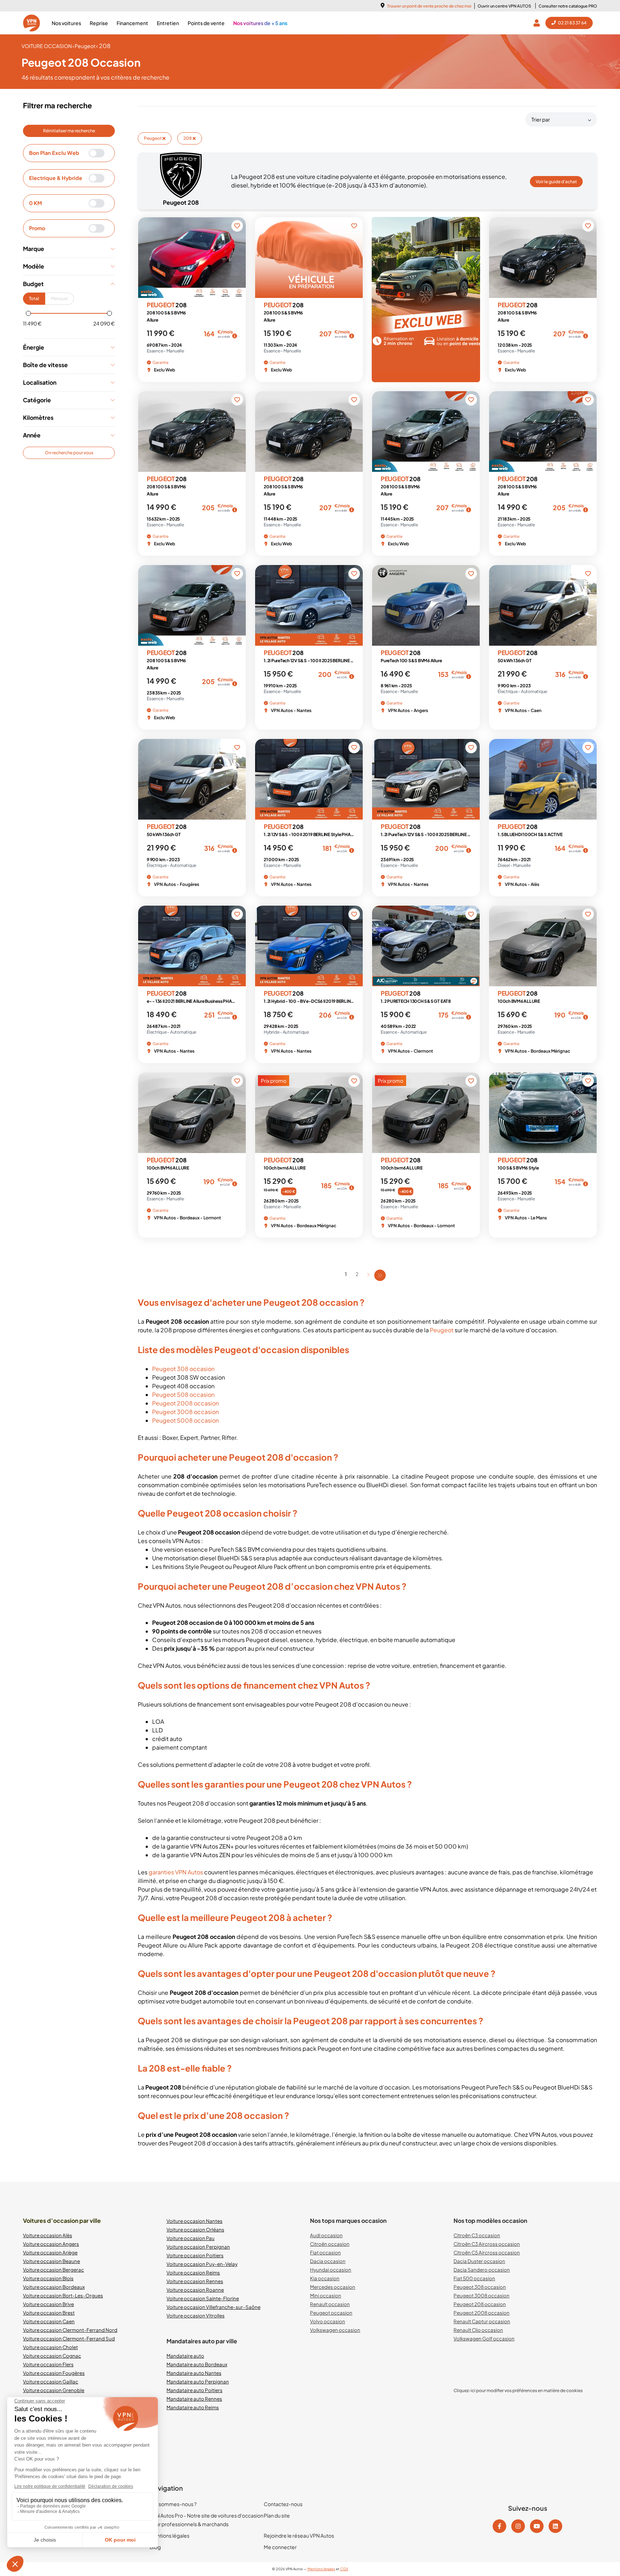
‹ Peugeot (84, 46)
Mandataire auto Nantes (194, 2373)
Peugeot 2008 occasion (185, 1403)
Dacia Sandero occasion (482, 2270)
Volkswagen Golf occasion (484, 2338)
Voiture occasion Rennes (195, 2281)
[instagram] (518, 2526)
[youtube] (537, 2526)
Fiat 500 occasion (474, 2278)
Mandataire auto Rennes (194, 2399)
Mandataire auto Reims (193, 2407)
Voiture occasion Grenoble (54, 2390)
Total (34, 298)
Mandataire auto (185, 2356)
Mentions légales (170, 2535)
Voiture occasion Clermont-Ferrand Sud (69, 2338)
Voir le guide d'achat (556, 182)
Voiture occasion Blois (48, 2278)
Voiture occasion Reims (193, 2273)
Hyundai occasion (331, 2270)
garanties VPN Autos (176, 1872)
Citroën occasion (330, 2244)
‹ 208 (103, 46)
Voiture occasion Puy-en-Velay (202, 2264)
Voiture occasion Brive (48, 2304)
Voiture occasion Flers (48, 2364)
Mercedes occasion (333, 2287)
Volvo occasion (328, 2321)
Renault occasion (330, 2304)
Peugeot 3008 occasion (185, 1412)
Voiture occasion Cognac (52, 2356)
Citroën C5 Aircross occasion (487, 2252)
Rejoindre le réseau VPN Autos (299, 2535)
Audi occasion (326, 2235)
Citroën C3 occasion (477, 2235)
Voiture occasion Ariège (50, 2252)
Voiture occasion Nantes (194, 2221)
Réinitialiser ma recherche (69, 131)
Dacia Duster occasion (479, 2261)
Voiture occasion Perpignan (198, 2247)
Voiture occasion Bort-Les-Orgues (63, 2295)
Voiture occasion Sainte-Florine (203, 2298)
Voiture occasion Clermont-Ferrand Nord (70, 2330)
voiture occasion (47, 46)
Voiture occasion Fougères (54, 2373)
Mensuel (59, 298)
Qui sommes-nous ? (173, 2504)
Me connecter (280, 2547)
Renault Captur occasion (482, 2321)
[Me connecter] (538, 23)
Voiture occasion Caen (49, 2321)
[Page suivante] (368, 1275)
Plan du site (277, 2515)
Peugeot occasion (331, 2313)
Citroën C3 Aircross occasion (487, 2244)
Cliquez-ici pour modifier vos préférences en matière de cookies (518, 2390)
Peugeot (153, 138)
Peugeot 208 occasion (480, 2304)
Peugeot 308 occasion (183, 1369)
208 (188, 138)
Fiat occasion (325, 2252)
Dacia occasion (328, 2261)
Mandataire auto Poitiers (194, 2390)
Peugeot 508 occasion (183, 1394)
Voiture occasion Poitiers (195, 2255)
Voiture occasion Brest (49, 2313)
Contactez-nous (283, 2504)
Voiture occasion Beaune (51, 2261)
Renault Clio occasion (478, 2330)
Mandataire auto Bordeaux (197, 2364)
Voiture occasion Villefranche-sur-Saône (213, 2307)
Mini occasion (326, 2295)
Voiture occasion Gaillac (51, 2382)
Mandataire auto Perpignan (198, 2382)
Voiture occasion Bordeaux (54, 2287)
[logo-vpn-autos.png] (32, 23)
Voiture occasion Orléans (195, 2229)
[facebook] (499, 2526)
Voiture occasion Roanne (195, 2290)
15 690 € (271, 1190)
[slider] (28, 313)
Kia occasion (325, 2278)
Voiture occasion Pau (191, 2238)
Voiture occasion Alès (48, 2235)
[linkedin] (555, 2526)
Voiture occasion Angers (51, 2244)
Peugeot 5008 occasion (185, 1420)
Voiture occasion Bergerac (53, 2270)
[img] (235, 336)
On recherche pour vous (69, 453)
